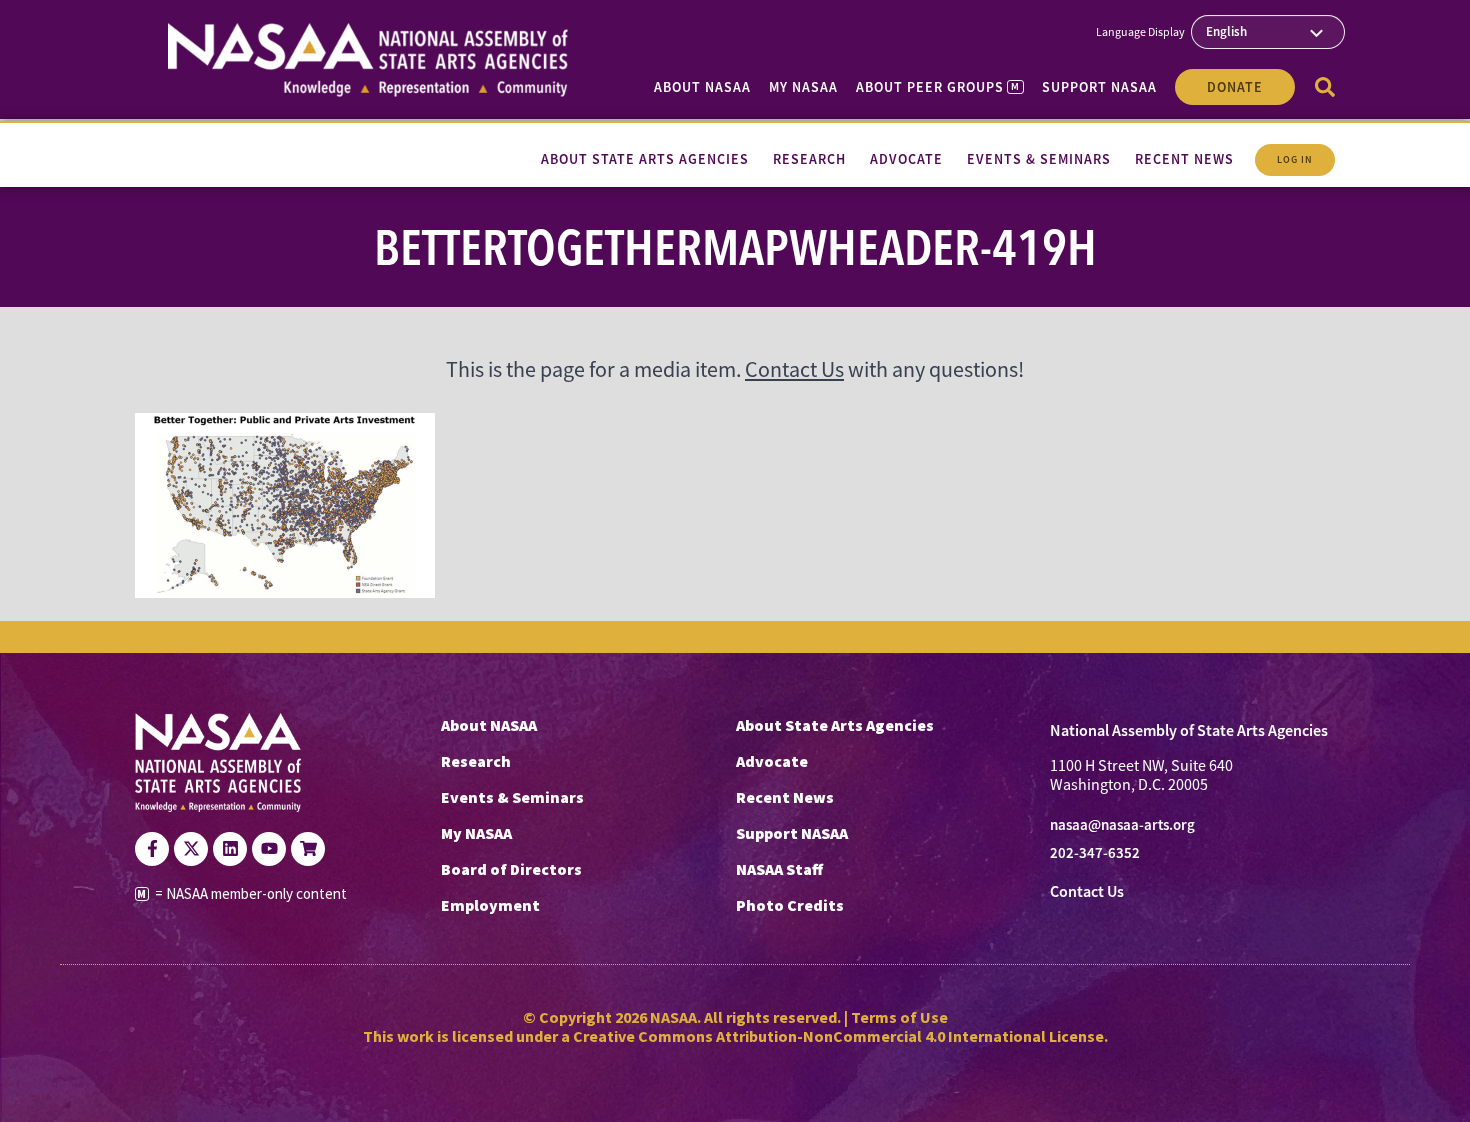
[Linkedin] (230, 849)
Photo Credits (790, 905)
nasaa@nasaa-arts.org (1122, 825)
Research (476, 761)
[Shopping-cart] (308, 849)
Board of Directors (511, 869)
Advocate (772, 761)
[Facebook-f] (152, 849)
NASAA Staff (779, 869)
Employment (490, 905)
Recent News (785, 797)
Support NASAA (1099, 87)
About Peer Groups (937, 87)
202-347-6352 (1095, 853)
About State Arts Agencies (835, 725)
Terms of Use (899, 1017)
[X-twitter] (191, 849)
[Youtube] (269, 849)
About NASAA (702, 87)
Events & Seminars (512, 797)
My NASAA (803, 87)
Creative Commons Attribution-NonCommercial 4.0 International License (838, 1036)
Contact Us (794, 369)
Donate (1235, 87)
